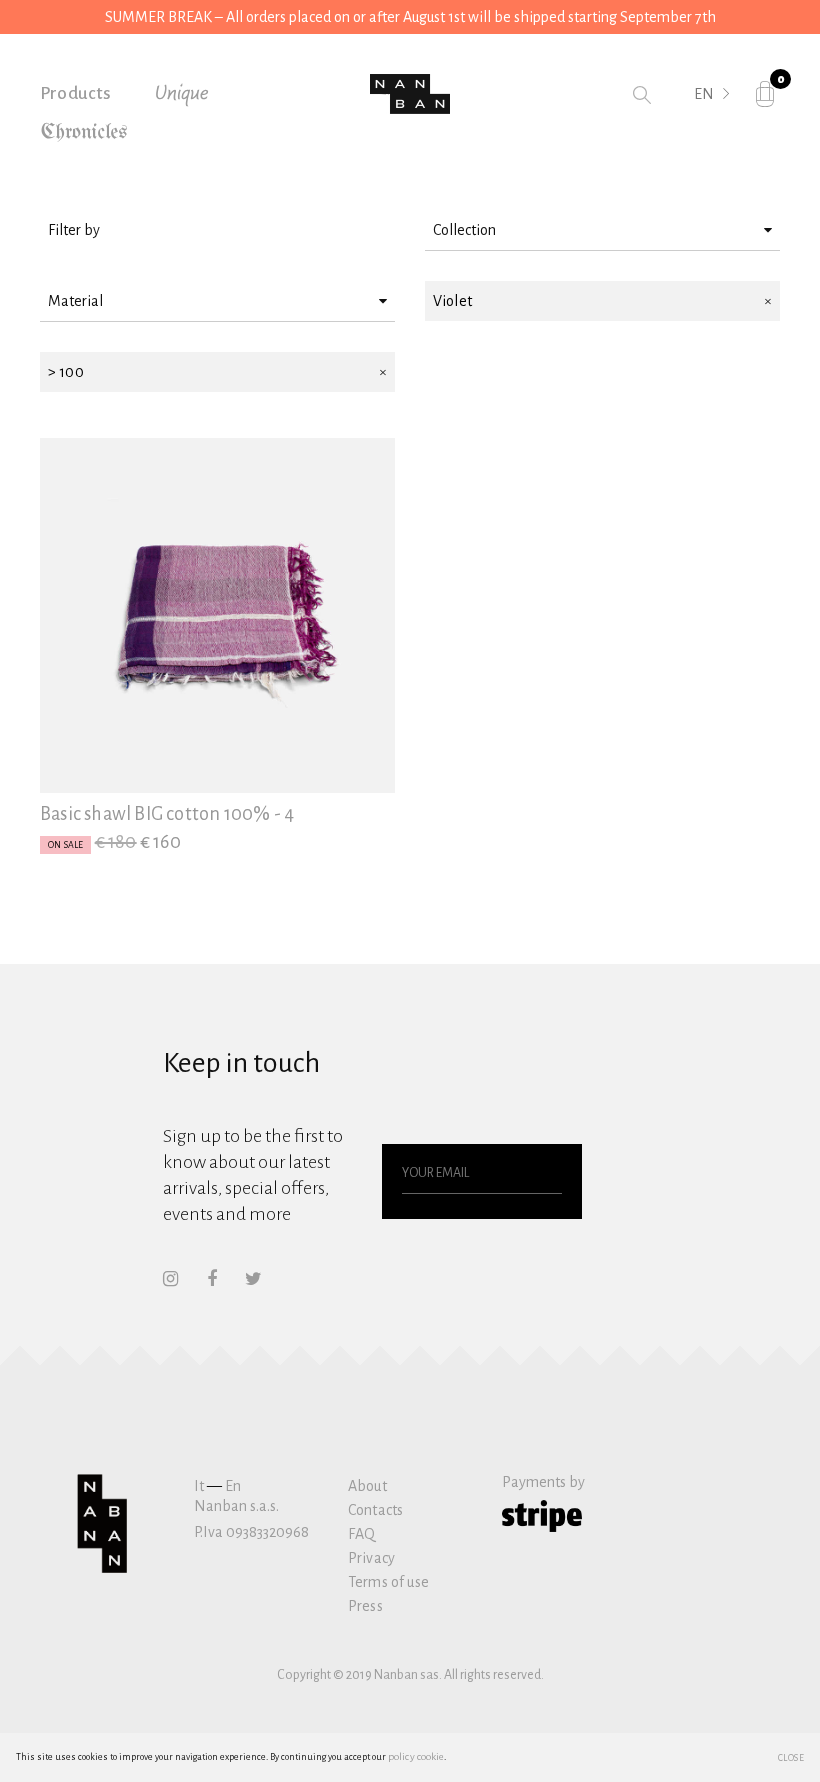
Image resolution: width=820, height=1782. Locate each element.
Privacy (371, 1558)
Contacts (375, 1510)
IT (700, 122)
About (367, 1486)
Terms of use (388, 1582)
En (233, 1486)
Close (791, 1757)
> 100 (66, 372)
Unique (182, 94)
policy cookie (416, 1756)
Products (76, 93)
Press (365, 1606)
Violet (452, 301)
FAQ (361, 1534)
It (199, 1486)
